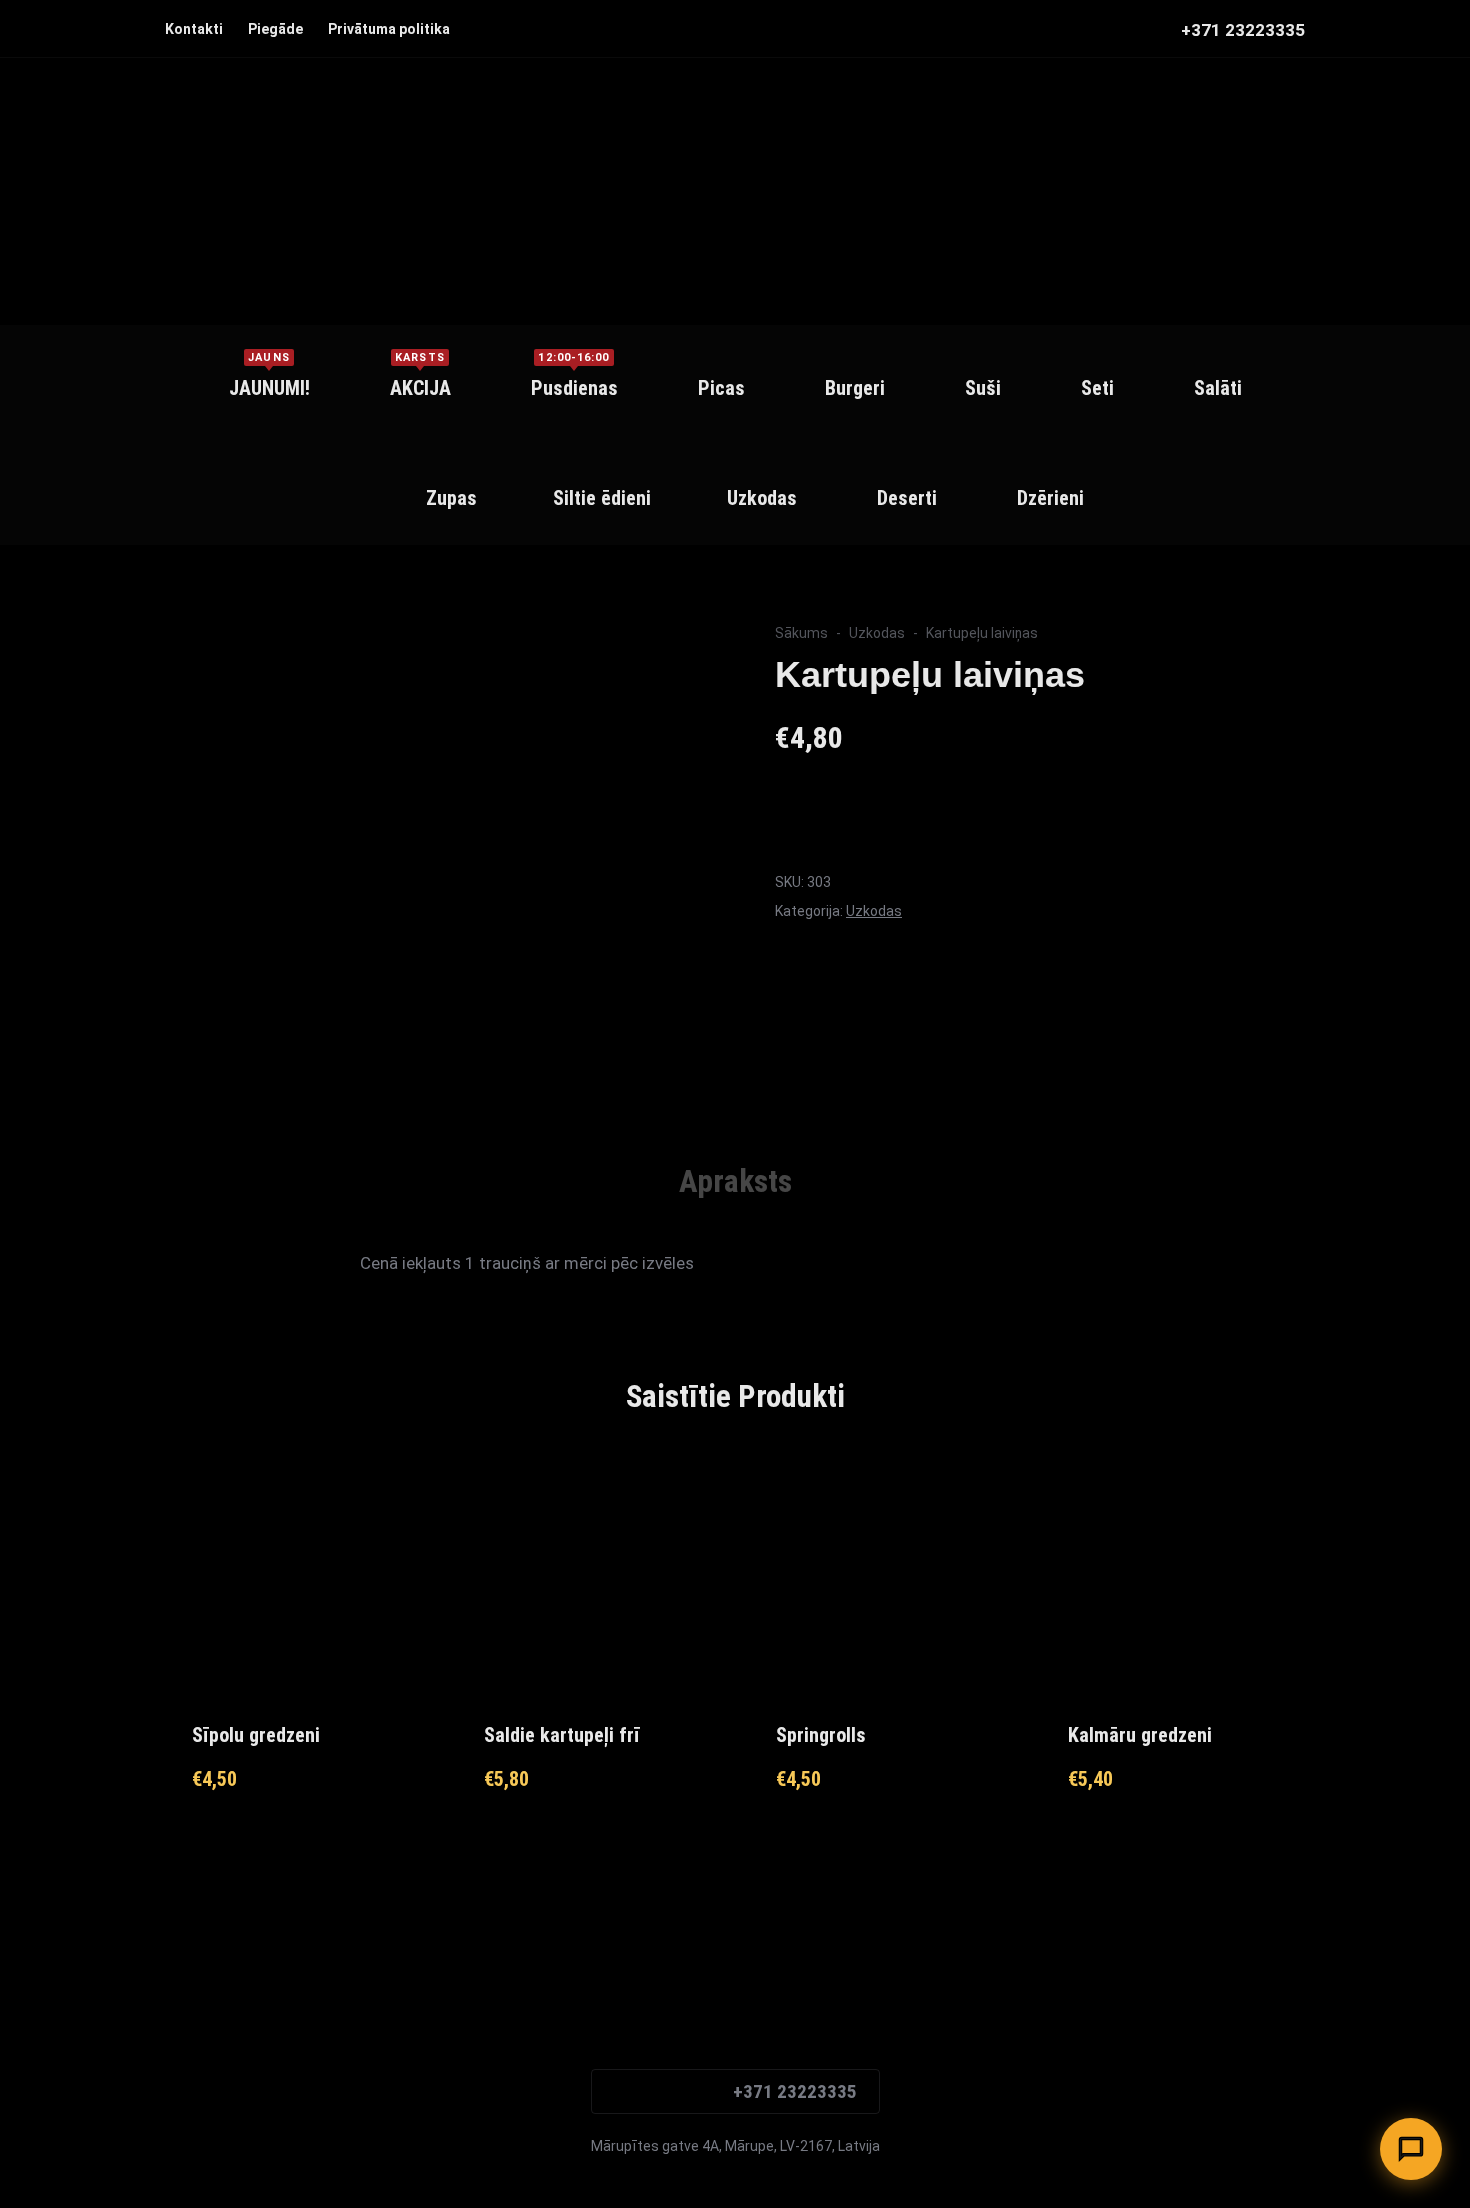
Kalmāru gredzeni (1140, 1735)
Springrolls (821, 1735)
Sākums (801, 633)
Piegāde (275, 29)
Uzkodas (877, 633)
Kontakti (194, 29)
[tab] (735, 1182)
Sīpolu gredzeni (256, 1735)
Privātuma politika (389, 29)
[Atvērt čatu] (1411, 2149)
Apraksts (735, 1181)
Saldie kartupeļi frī (562, 1735)
